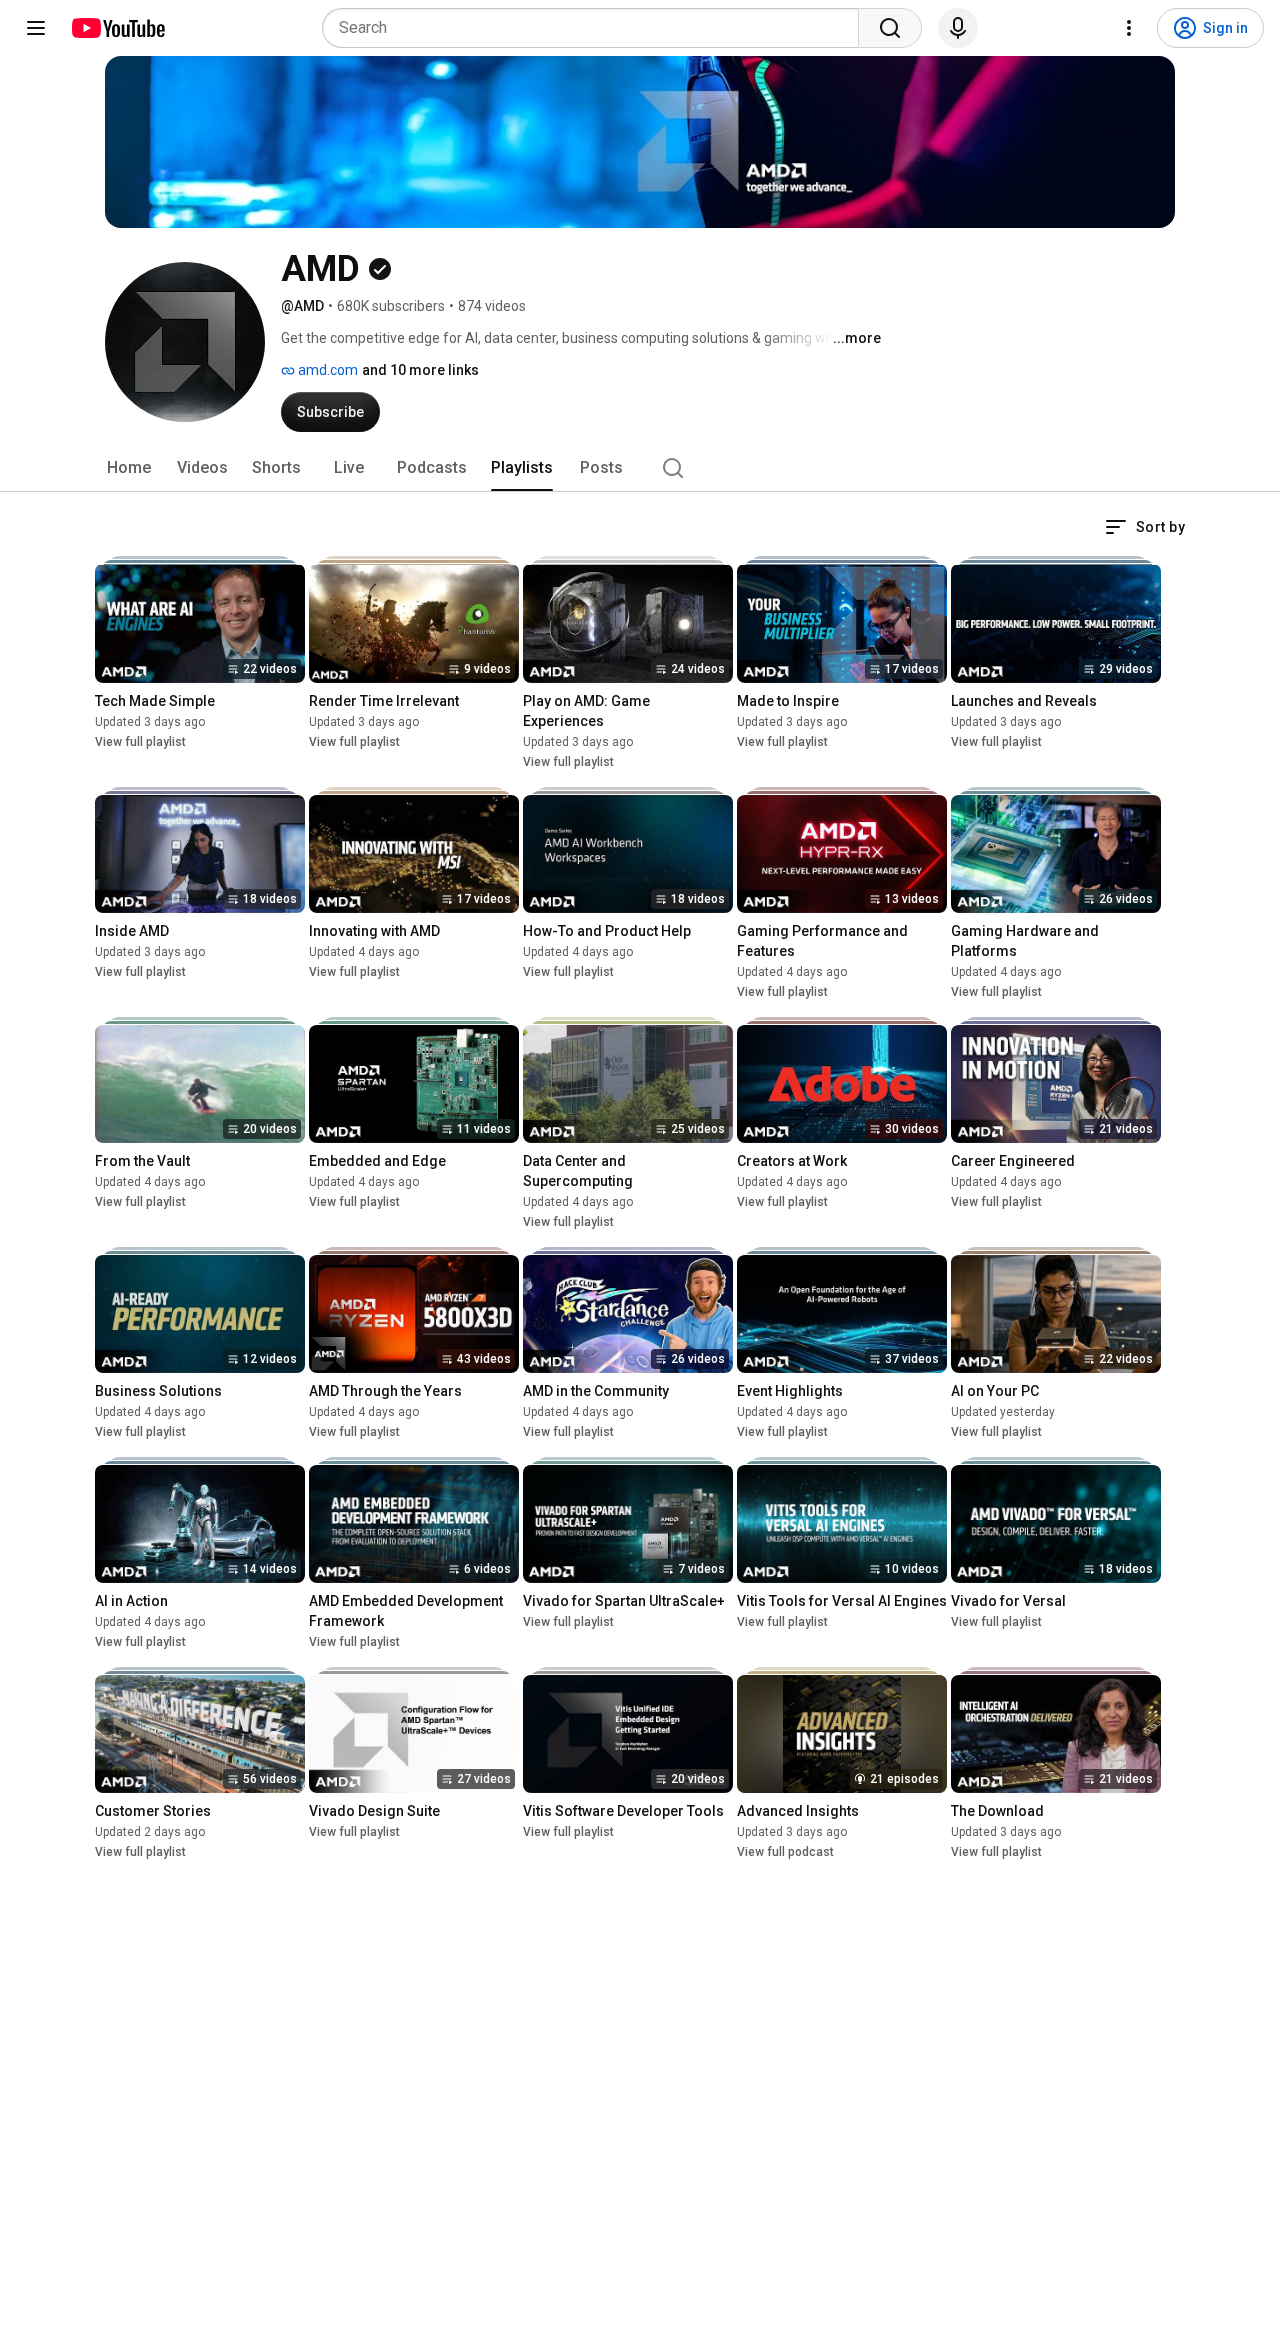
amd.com (326, 370)
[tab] (129, 468)
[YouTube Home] (117, 28)
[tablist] (640, 468)
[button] (1145, 527)
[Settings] (1129, 28)
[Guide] (36, 28)
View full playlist (140, 742)
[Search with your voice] (958, 28)
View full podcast (785, 1852)
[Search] (890, 28)
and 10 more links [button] (420, 370)
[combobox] (596, 28)
